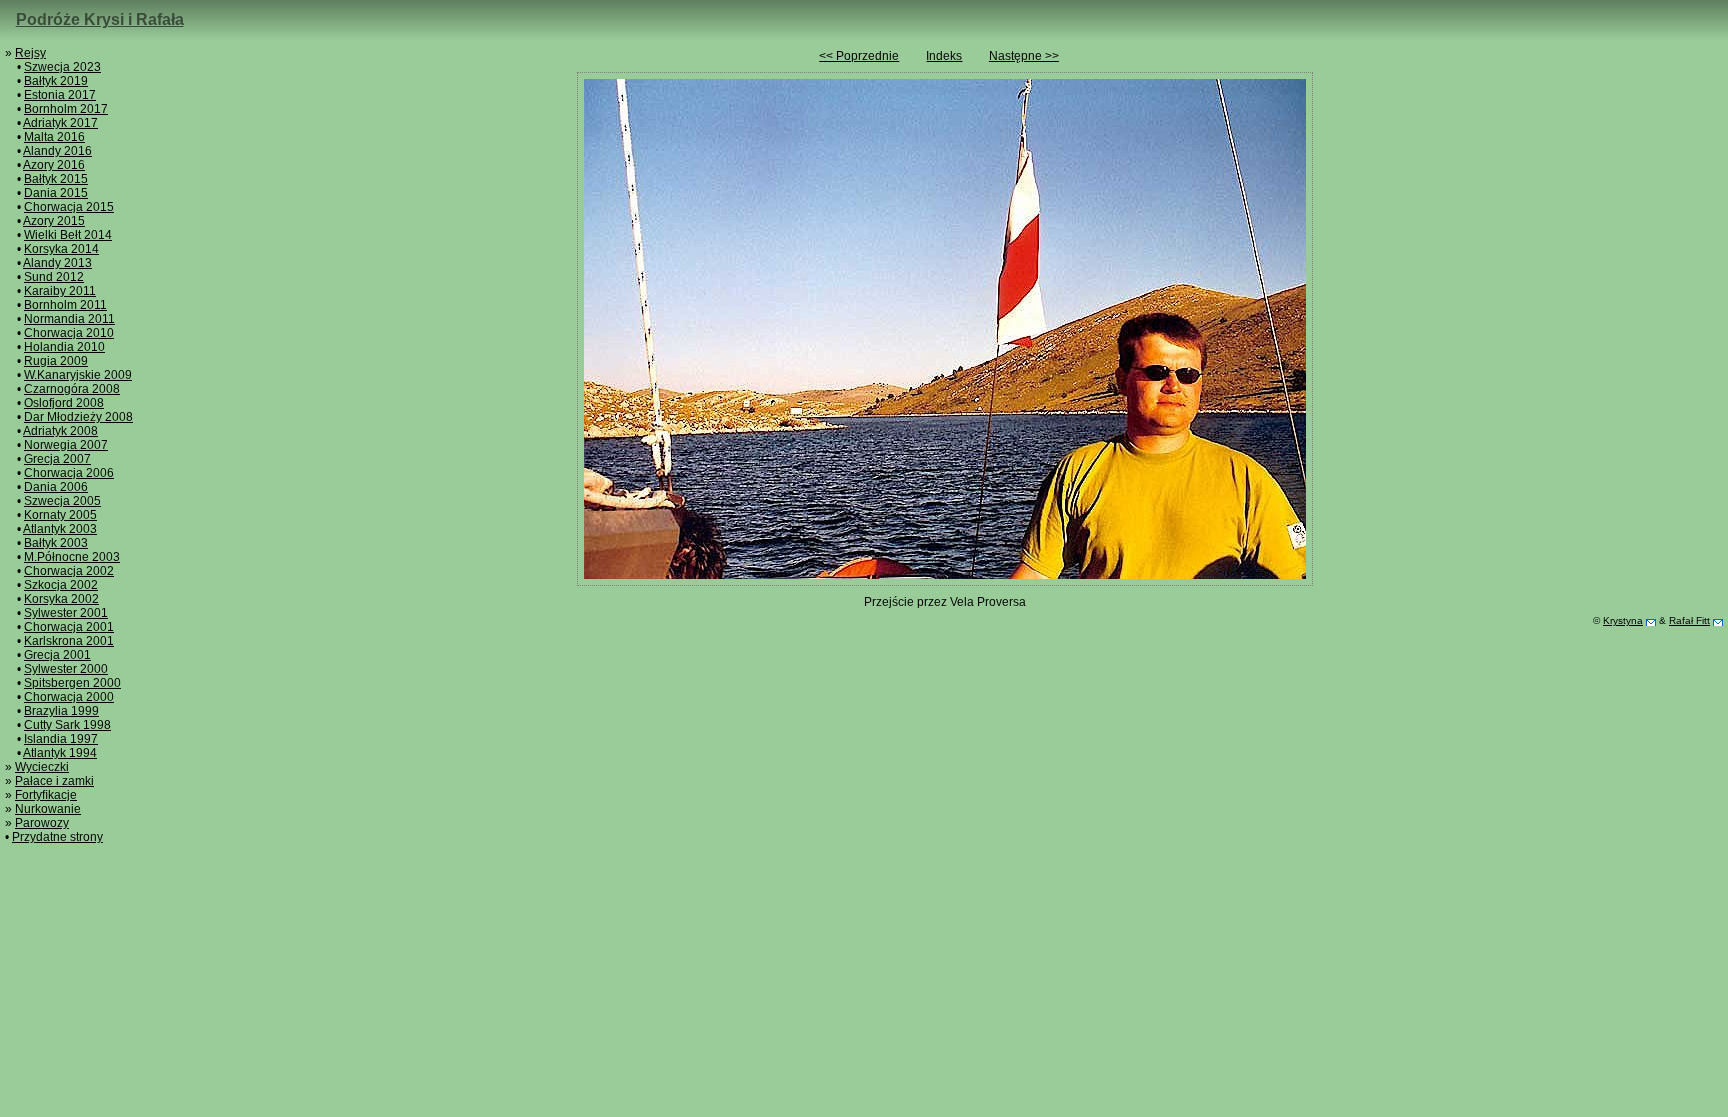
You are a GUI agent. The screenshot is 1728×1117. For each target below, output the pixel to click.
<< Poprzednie (859, 56)
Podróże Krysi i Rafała (100, 19)
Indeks (944, 56)
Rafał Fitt (1689, 620)
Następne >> (1024, 56)
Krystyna (1623, 620)
